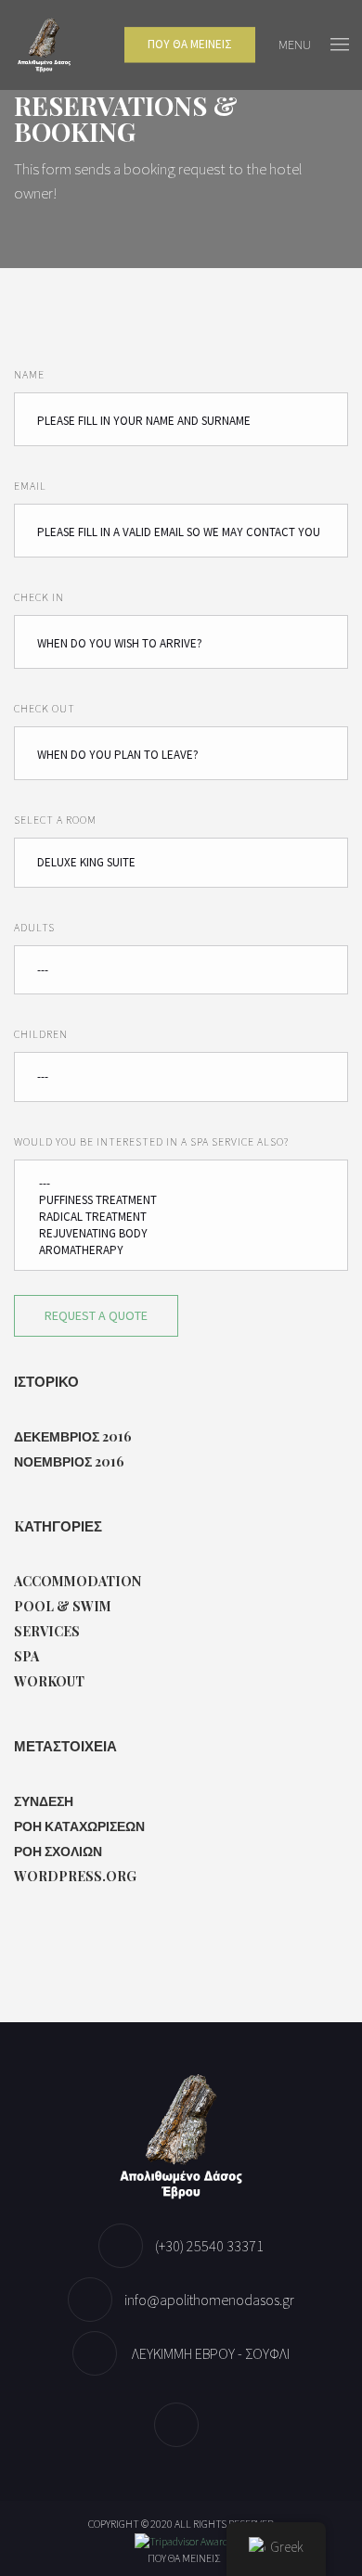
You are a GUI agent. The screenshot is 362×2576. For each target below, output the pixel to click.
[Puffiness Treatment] (181, 1200)
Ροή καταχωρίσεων (79, 1826)
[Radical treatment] (181, 1217)
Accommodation (78, 1581)
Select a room (55, 820)
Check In (39, 597)
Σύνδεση (44, 1801)
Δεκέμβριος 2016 (73, 1436)
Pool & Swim (63, 1606)
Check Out (45, 708)
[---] (181, 1184)
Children (41, 1034)
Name (29, 374)
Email (30, 486)
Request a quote (96, 1315)
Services (47, 1631)
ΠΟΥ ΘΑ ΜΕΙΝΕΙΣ (190, 45)
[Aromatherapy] (181, 1250)
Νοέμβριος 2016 (69, 1461)
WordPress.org (75, 1876)
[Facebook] (181, 2425)
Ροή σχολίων (58, 1851)
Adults (34, 927)
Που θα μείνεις (184, 2558)
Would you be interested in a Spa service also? (151, 1141)
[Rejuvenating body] (181, 1234)
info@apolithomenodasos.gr (209, 2300)
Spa (26, 1656)
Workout (49, 1681)
